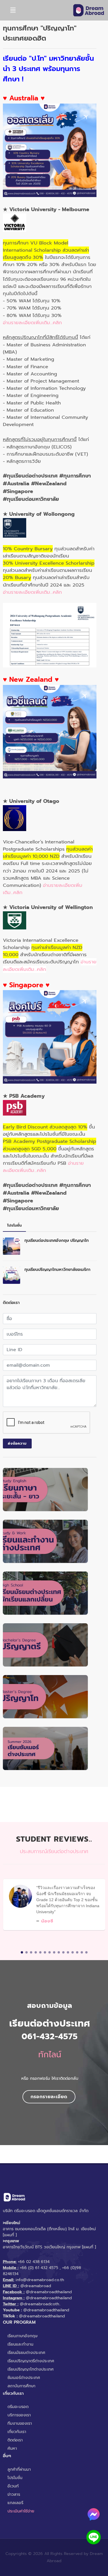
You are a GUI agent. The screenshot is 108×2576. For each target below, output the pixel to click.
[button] (22, 1952)
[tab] (14, 1226)
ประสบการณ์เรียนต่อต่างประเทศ (54, 1851)
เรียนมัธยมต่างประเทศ (26, 2353)
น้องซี (47, 1921)
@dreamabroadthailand (49, 2292)
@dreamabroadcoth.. (40, 2304)
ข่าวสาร (14, 2494)
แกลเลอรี (15, 2503)
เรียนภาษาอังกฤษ (22, 2336)
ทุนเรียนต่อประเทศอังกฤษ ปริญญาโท (57, 1241)
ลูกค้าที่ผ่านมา (19, 2469)
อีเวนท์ (13, 2486)
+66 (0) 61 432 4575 (39, 2268)
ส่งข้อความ (17, 1443)
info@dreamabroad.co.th (40, 2280)
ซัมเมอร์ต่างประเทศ (24, 2378)
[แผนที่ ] (10, 2235)
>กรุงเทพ (11, 2241)
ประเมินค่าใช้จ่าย (21, 2511)
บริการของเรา (19, 2415)
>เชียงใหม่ (12, 2223)
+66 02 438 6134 (34, 2262)
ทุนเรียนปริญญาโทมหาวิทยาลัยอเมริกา (57, 1270)
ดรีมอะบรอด (18, 2407)
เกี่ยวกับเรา (17, 2432)
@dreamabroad (36, 2286)
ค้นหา (12, 2448)
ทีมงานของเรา (20, 2423)
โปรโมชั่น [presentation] (14, 1225)
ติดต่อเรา (15, 2440)
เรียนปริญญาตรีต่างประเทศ (31, 2361)
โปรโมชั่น (15, 2478)
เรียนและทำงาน (20, 2344)
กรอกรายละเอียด (49, 2097)
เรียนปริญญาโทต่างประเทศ (31, 2369)
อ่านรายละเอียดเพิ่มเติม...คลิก (32, 323)
